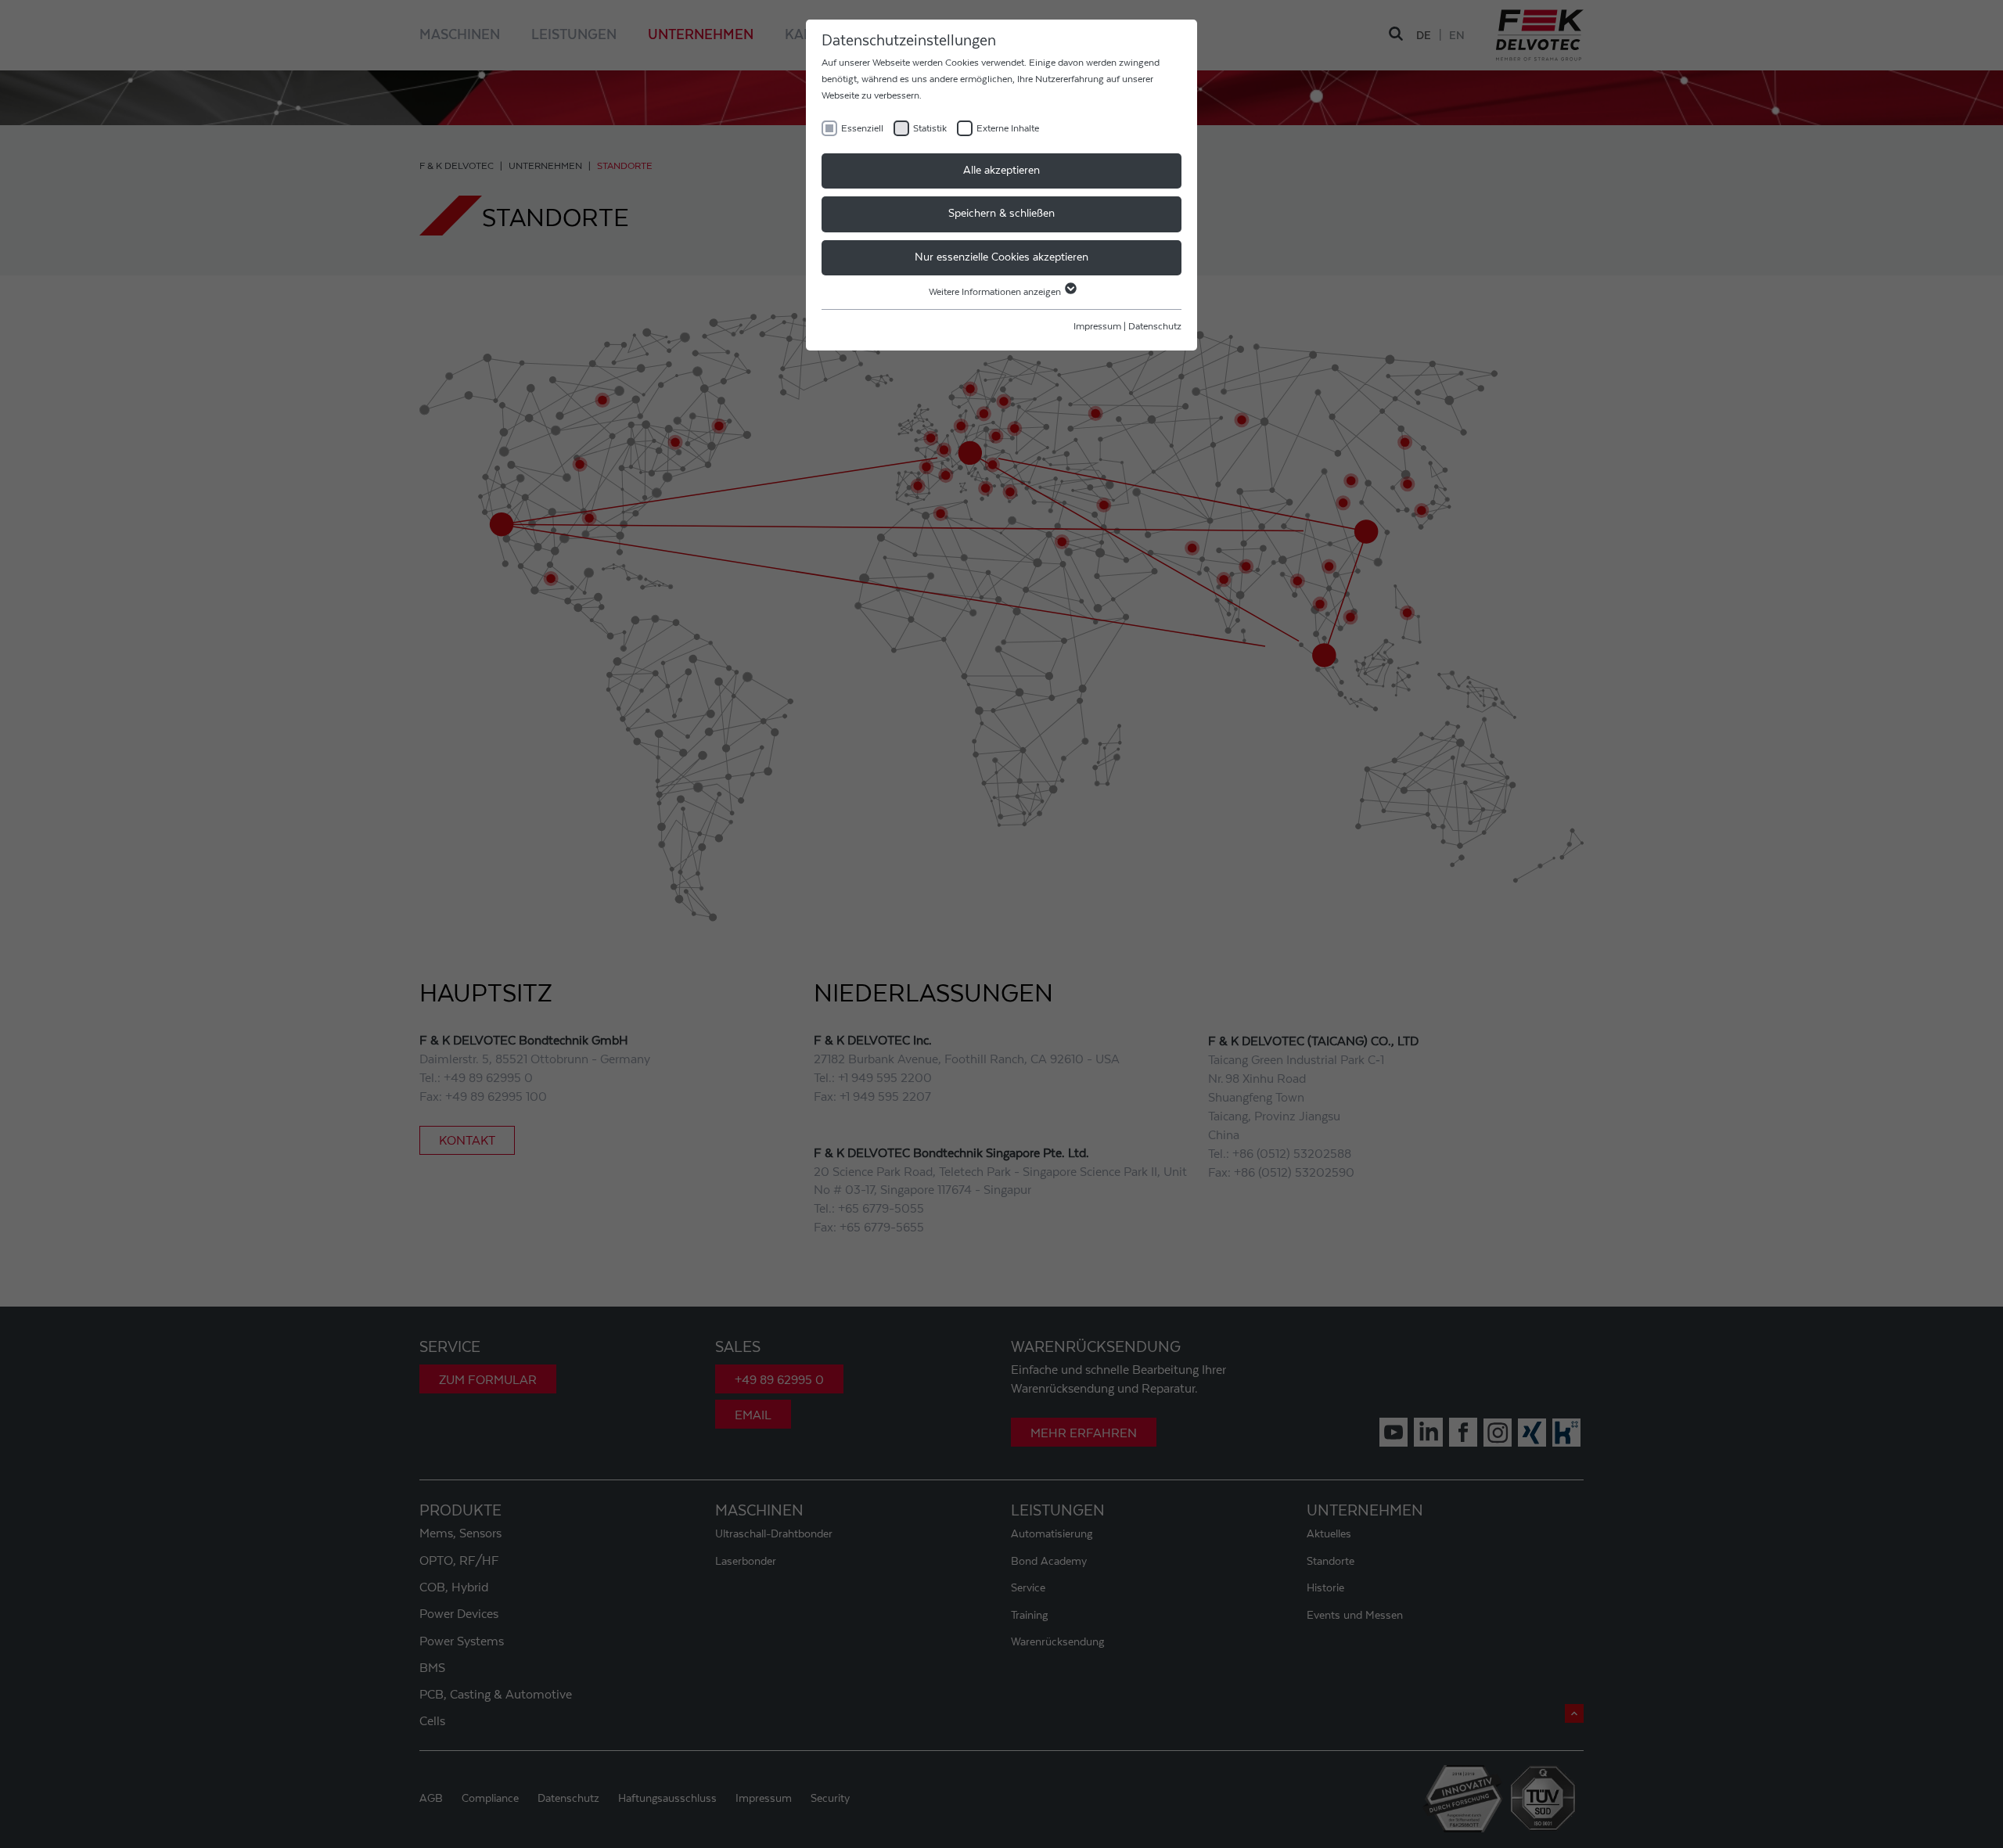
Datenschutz (1155, 326)
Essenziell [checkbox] (862, 128)
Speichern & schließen (1001, 214)
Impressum (1097, 326)
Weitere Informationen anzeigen (996, 292)
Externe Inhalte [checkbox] (1008, 128)
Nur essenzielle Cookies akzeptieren (1001, 257)
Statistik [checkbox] (930, 128)
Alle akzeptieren (1001, 171)
